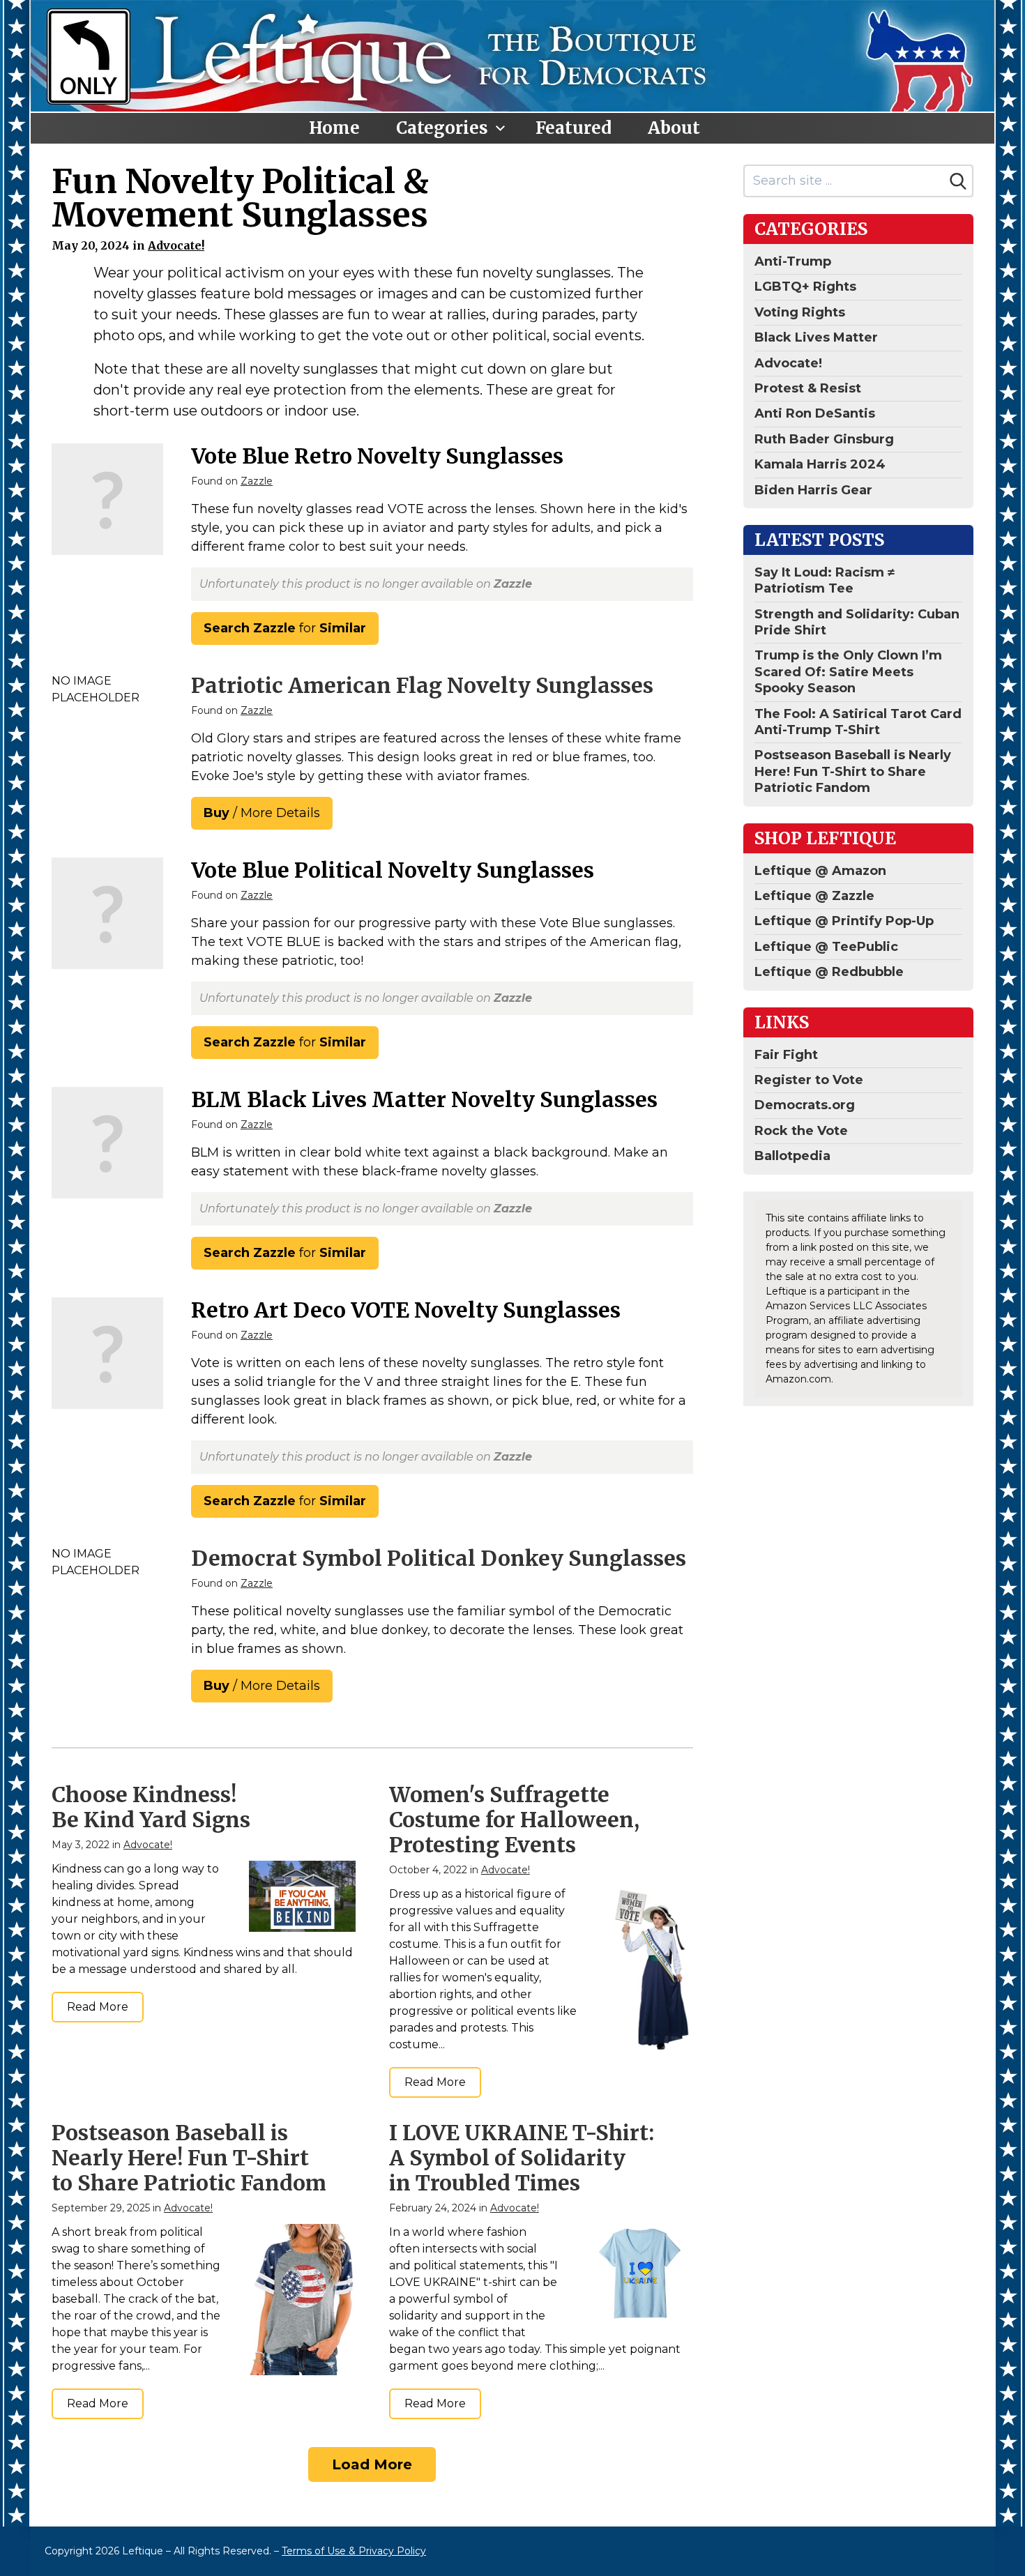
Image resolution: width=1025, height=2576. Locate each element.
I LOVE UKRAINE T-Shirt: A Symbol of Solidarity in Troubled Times (522, 2158)
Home (334, 128)
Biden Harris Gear (813, 490)
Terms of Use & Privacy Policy (354, 2551)
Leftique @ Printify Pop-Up (844, 921)
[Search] (958, 181)
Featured (574, 128)
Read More (98, 2007)
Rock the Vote (801, 1131)
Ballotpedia (792, 1156)
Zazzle (257, 481)
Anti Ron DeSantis (815, 413)
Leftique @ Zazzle (814, 896)
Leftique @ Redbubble (829, 972)
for (285, 628)
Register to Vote (809, 1080)
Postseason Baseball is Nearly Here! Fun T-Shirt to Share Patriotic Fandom (189, 2158)
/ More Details (262, 813)
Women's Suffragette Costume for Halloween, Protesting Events (514, 1820)
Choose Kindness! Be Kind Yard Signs (151, 1807)
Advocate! (176, 245)
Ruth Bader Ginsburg (824, 439)
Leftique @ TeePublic (826, 947)
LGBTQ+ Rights (805, 287)
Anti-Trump (793, 261)
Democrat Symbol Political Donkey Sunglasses (439, 1558)
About (674, 128)
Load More (372, 2464)
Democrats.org (805, 1105)
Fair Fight (786, 1055)
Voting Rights (800, 312)
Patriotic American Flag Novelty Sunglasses (422, 685)
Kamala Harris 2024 (820, 464)
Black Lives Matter (816, 337)
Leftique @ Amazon (820, 871)
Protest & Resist (808, 388)
